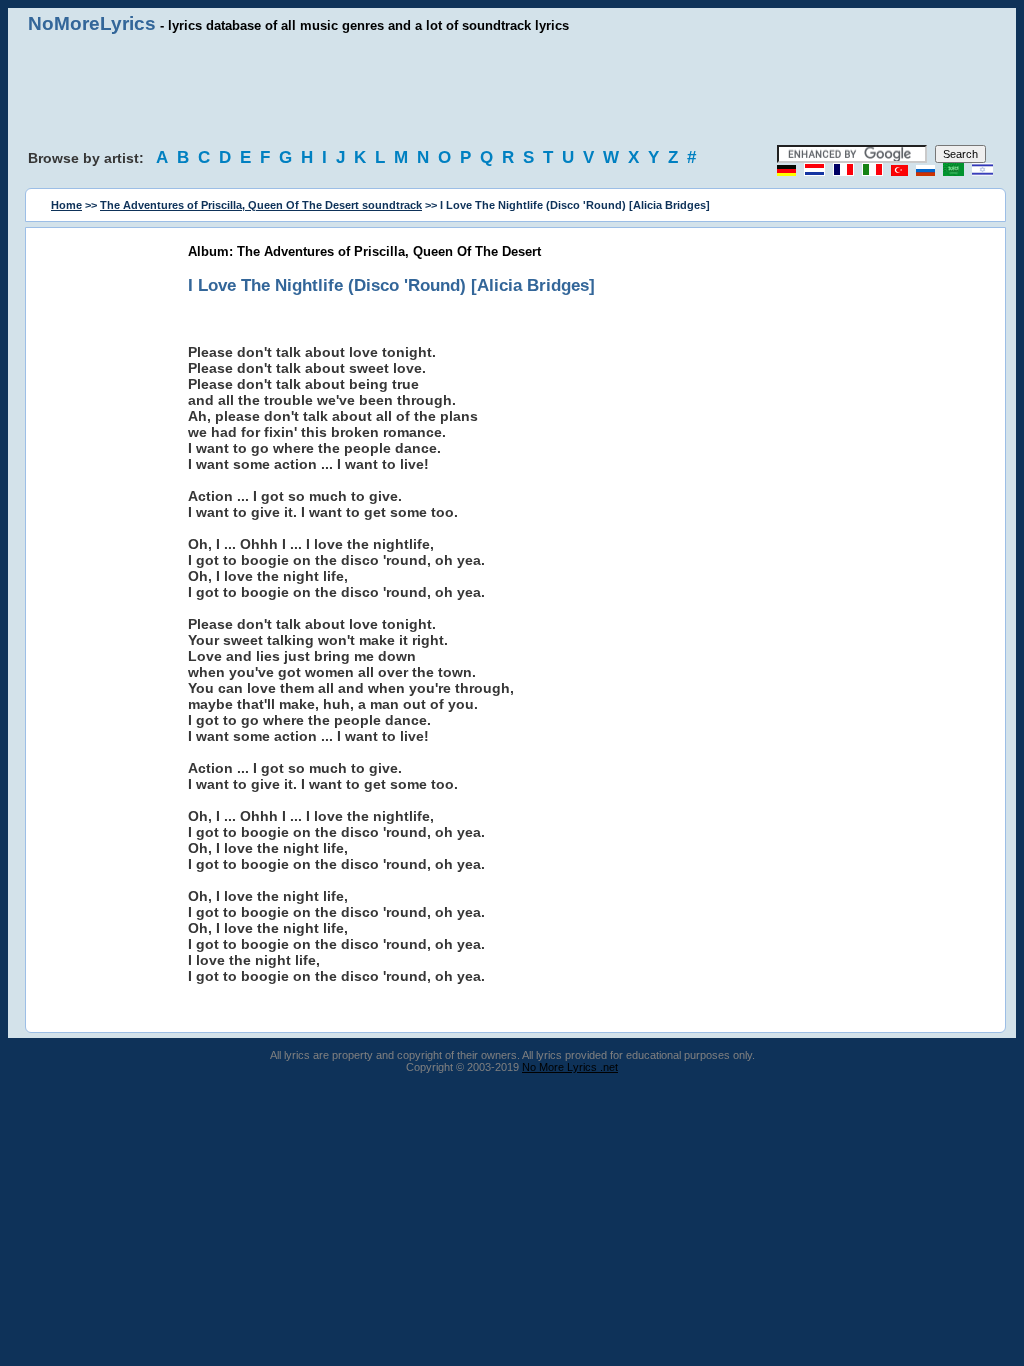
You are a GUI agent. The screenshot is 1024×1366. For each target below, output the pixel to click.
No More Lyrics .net (570, 1067)
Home (66, 205)
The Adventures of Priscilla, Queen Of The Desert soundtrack (261, 205)
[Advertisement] (512, 90)
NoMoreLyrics (92, 23)
